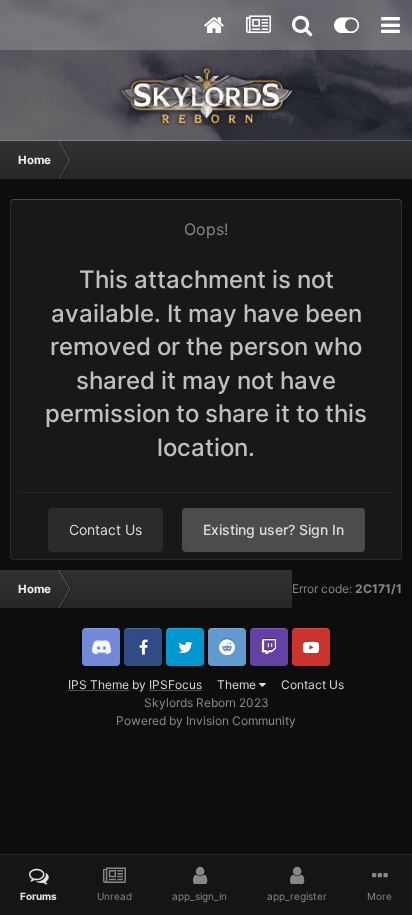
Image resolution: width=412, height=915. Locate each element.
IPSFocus (175, 684)
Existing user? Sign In (273, 529)
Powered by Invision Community (206, 720)
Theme (238, 684)
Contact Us (105, 529)
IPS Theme (98, 684)
